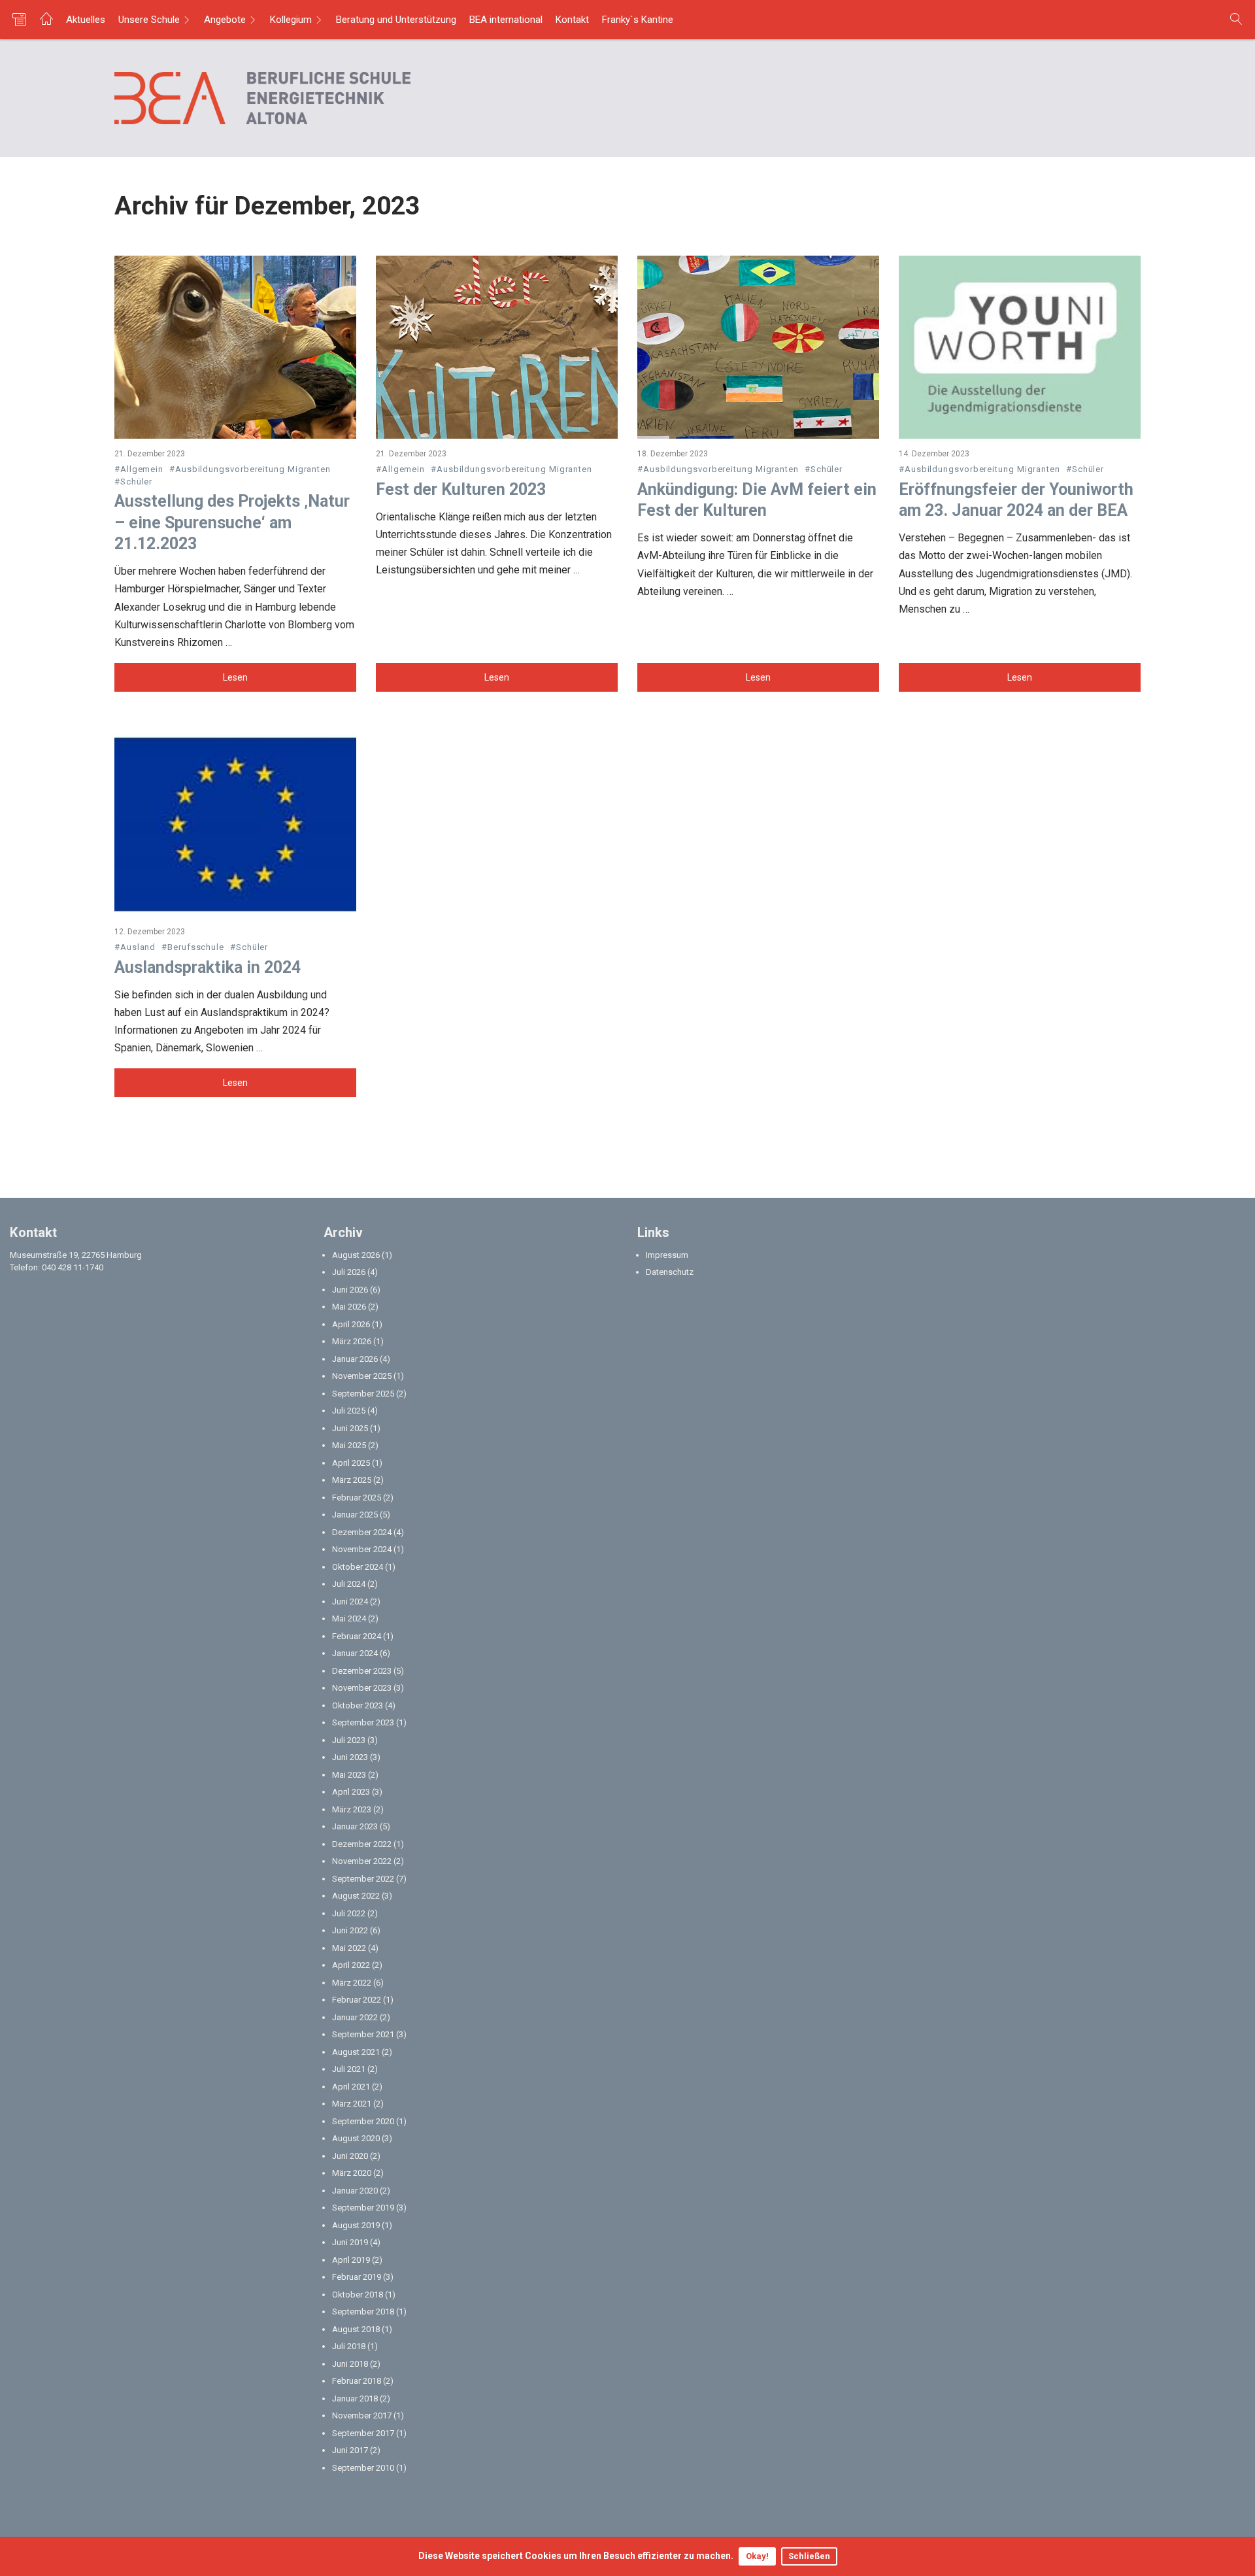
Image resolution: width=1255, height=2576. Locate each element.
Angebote (225, 20)
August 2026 (356, 1255)
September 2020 (363, 2121)
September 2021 (363, 2034)
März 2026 (352, 1341)
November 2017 (362, 2415)
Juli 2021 (349, 2069)
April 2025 (351, 1463)
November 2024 (362, 1549)
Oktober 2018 (358, 2295)
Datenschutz (670, 1272)
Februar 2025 (357, 1498)
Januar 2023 (355, 1826)
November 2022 (362, 1861)
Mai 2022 (349, 1948)
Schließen (809, 2556)
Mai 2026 (349, 1307)
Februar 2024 (357, 1636)
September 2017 (363, 2433)
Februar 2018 (357, 2381)
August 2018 (356, 2329)
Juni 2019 (350, 2242)
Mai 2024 (349, 1618)
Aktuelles (86, 20)
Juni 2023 (350, 1757)
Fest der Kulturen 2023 (461, 489)
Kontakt (572, 20)
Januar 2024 (355, 1653)
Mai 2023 (349, 1775)
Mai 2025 (349, 1445)
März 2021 (352, 2104)
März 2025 (352, 1480)
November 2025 (362, 1376)
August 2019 (356, 2225)
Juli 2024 (349, 1584)
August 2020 (356, 2138)
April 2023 (351, 1792)
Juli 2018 (349, 2346)
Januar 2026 (355, 1359)
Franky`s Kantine (638, 20)
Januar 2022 (355, 2017)
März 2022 (352, 1983)
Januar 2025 (355, 1515)
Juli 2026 (349, 1272)
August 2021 (356, 2052)
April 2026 (351, 1324)
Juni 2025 (350, 1428)
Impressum (667, 1255)
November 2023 (362, 1688)
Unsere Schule (149, 20)
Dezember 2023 (362, 1671)
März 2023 (352, 1809)
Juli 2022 (349, 1913)
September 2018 (363, 2312)
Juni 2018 (350, 2364)
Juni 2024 (350, 1602)
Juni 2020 (350, 2156)
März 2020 (352, 2173)
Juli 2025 (349, 1411)
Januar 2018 (355, 2398)
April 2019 (351, 2260)
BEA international (506, 20)
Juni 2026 (350, 1290)
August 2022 (356, 1896)
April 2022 (351, 1965)
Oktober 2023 (358, 1705)
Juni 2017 (350, 2450)
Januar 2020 (355, 2191)
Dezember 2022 (362, 1844)
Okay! (757, 2556)
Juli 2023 (349, 1740)
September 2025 (363, 1394)
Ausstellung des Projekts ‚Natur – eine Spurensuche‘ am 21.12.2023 (232, 522)
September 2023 (363, 1722)
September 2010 (363, 2468)
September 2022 (363, 1879)
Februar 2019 (357, 2277)
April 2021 (351, 2087)
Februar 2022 (357, 2000)
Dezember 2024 (362, 1532)
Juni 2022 (350, 1930)
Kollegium (291, 20)
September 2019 (363, 2208)
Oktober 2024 (358, 1567)
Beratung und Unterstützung (396, 20)
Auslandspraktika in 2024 (208, 967)
